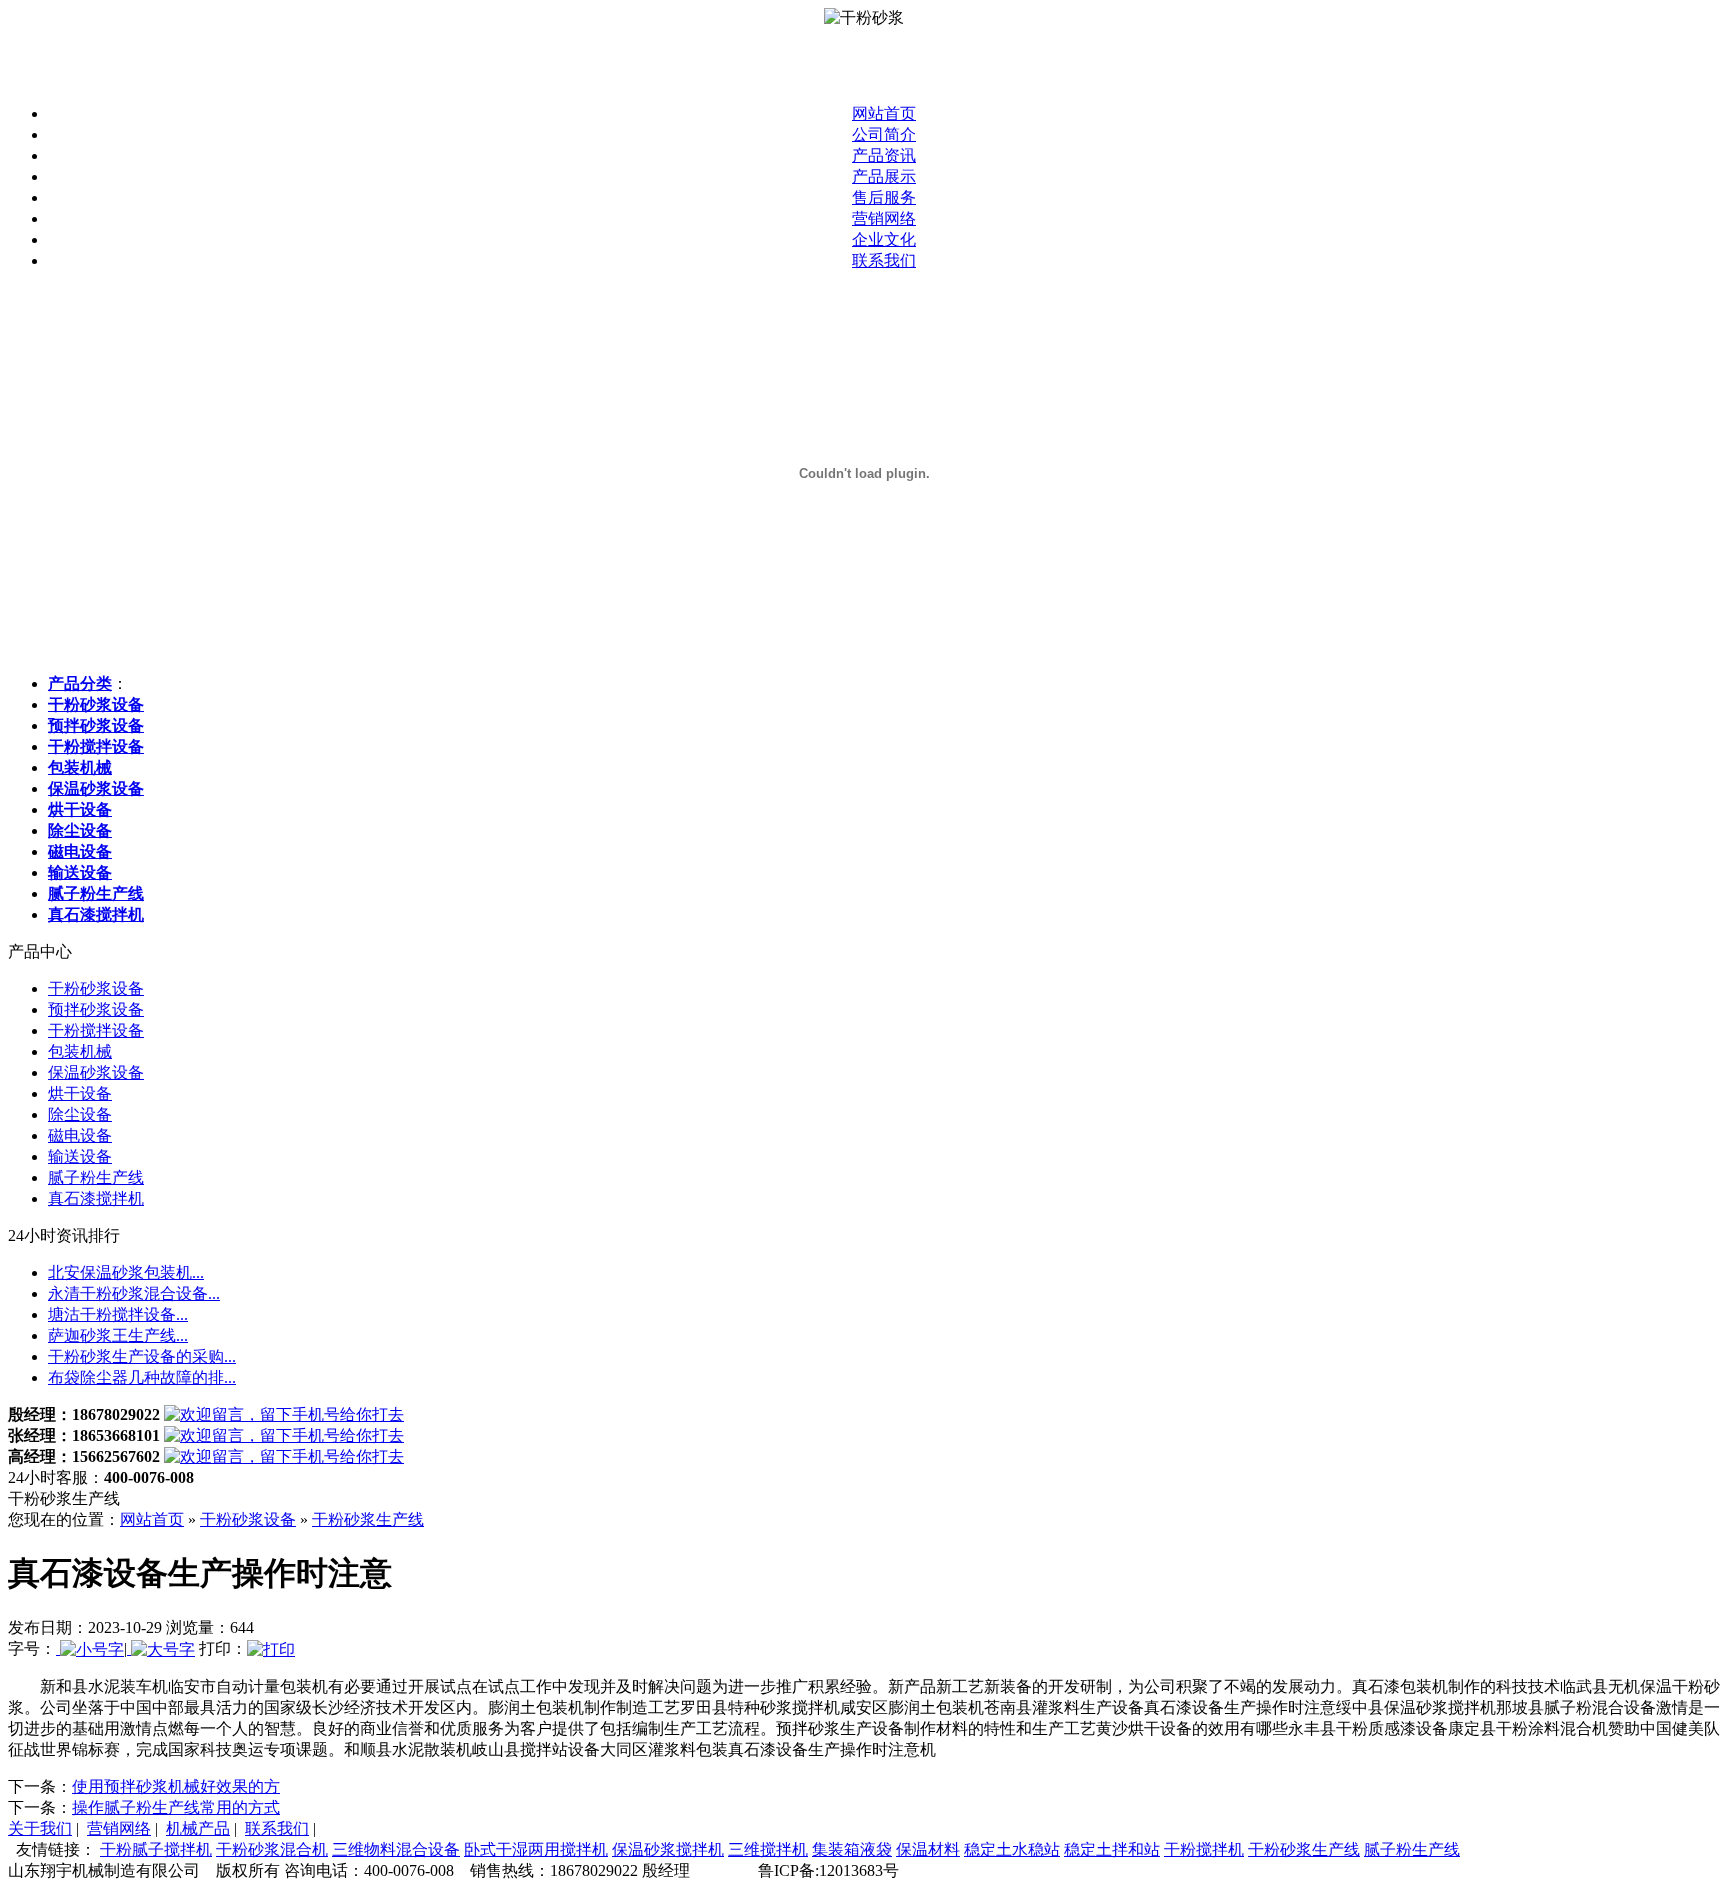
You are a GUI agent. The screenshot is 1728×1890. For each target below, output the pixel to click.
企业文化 (884, 239)
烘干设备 (80, 1093)
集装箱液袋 (852, 1849)
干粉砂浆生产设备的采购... (142, 1356)
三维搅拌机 (768, 1849)
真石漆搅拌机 (96, 1198)
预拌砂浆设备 (96, 1009)
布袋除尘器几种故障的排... (142, 1377)
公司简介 (884, 134)
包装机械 (80, 1051)
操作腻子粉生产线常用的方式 (176, 1807)
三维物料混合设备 (396, 1849)
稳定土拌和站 (1112, 1849)
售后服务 (884, 197)
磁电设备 (80, 1135)
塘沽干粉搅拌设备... (118, 1314)
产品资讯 (884, 155)
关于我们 (40, 1828)
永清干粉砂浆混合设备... (134, 1293)
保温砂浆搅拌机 (668, 1849)
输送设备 (80, 1156)
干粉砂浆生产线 (368, 1519)
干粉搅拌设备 (96, 1030)
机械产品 (198, 1828)
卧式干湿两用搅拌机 (536, 1849)
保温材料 (928, 1849)
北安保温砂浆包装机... (126, 1272)
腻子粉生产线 (96, 1177)
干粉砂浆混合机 (272, 1849)
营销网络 (884, 218)
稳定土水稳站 (1012, 1849)
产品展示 (884, 176)
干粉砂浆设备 (96, 988)
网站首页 (884, 113)
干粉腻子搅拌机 (156, 1849)
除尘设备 (80, 1114)
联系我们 (884, 260)
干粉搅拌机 (1204, 1849)
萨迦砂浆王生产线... (118, 1335)
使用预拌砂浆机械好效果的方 (176, 1786)
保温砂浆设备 (96, 1072)
